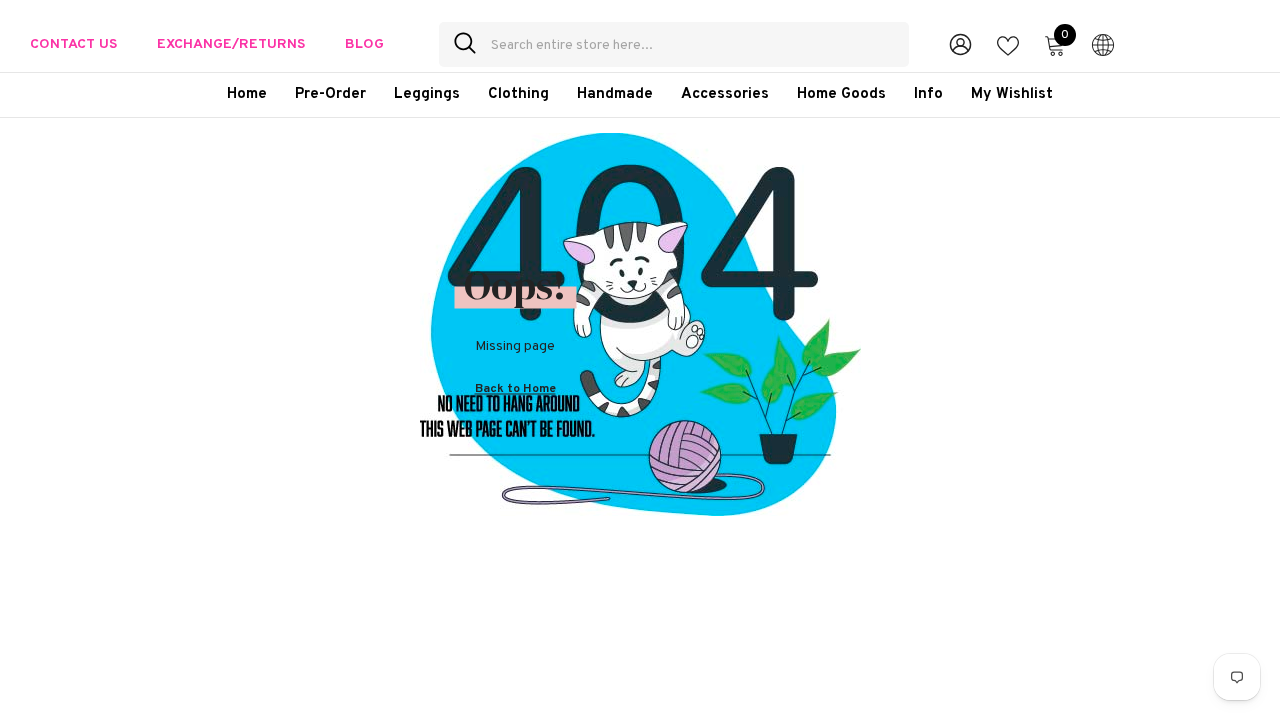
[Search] (674, 44)
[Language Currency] (1103, 44)
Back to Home (515, 388)
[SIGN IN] (960, 43)
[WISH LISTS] (1008, 44)
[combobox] (692, 44)
